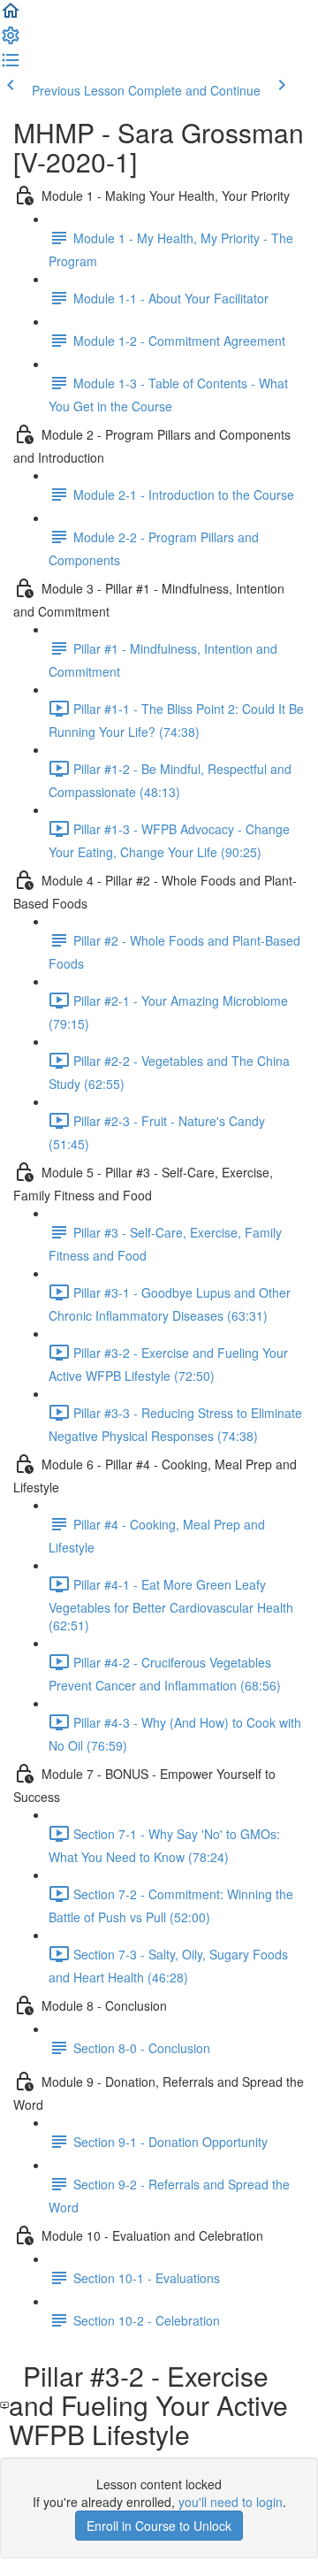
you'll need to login (231, 2502)
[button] (11, 16)
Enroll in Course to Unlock (159, 2526)
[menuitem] (11, 41)
